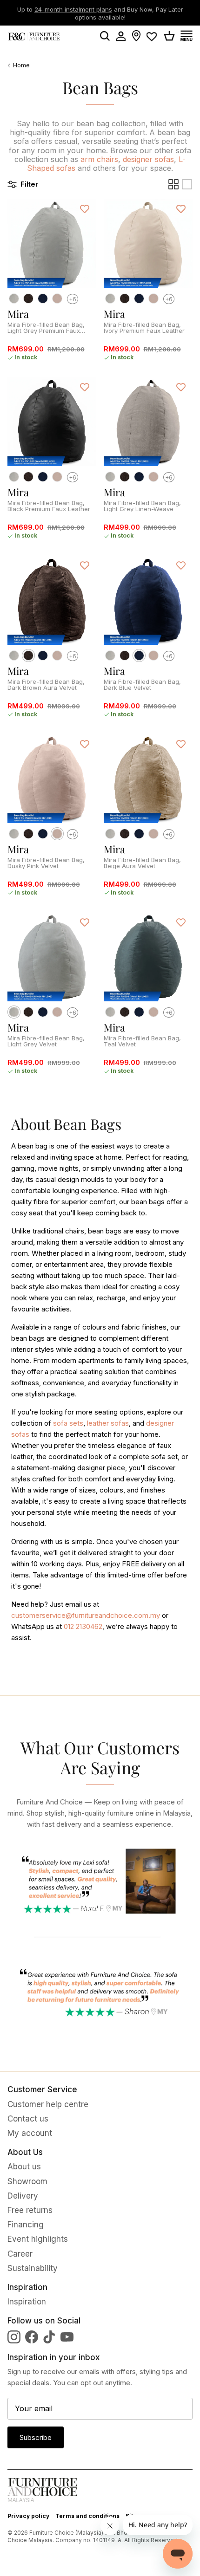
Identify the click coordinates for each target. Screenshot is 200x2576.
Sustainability (33, 2268)
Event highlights (38, 2239)
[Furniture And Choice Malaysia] (34, 36)
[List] (187, 184)
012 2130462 (83, 1626)
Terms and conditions (87, 2516)
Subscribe (36, 2437)
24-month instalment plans (73, 8)
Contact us (28, 2119)
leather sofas (108, 1423)
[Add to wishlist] (85, 208)
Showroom (27, 2181)
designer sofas (148, 159)
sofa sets (68, 1423)
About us (24, 2167)
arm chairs (99, 159)
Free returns (30, 2210)
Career (20, 2254)
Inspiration (27, 2302)
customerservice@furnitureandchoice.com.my (86, 1615)
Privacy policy (28, 2516)
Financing (26, 2225)
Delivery (23, 2196)
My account (30, 2133)
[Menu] (190, 36)
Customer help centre (48, 2104)
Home (21, 66)
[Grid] (173, 184)
